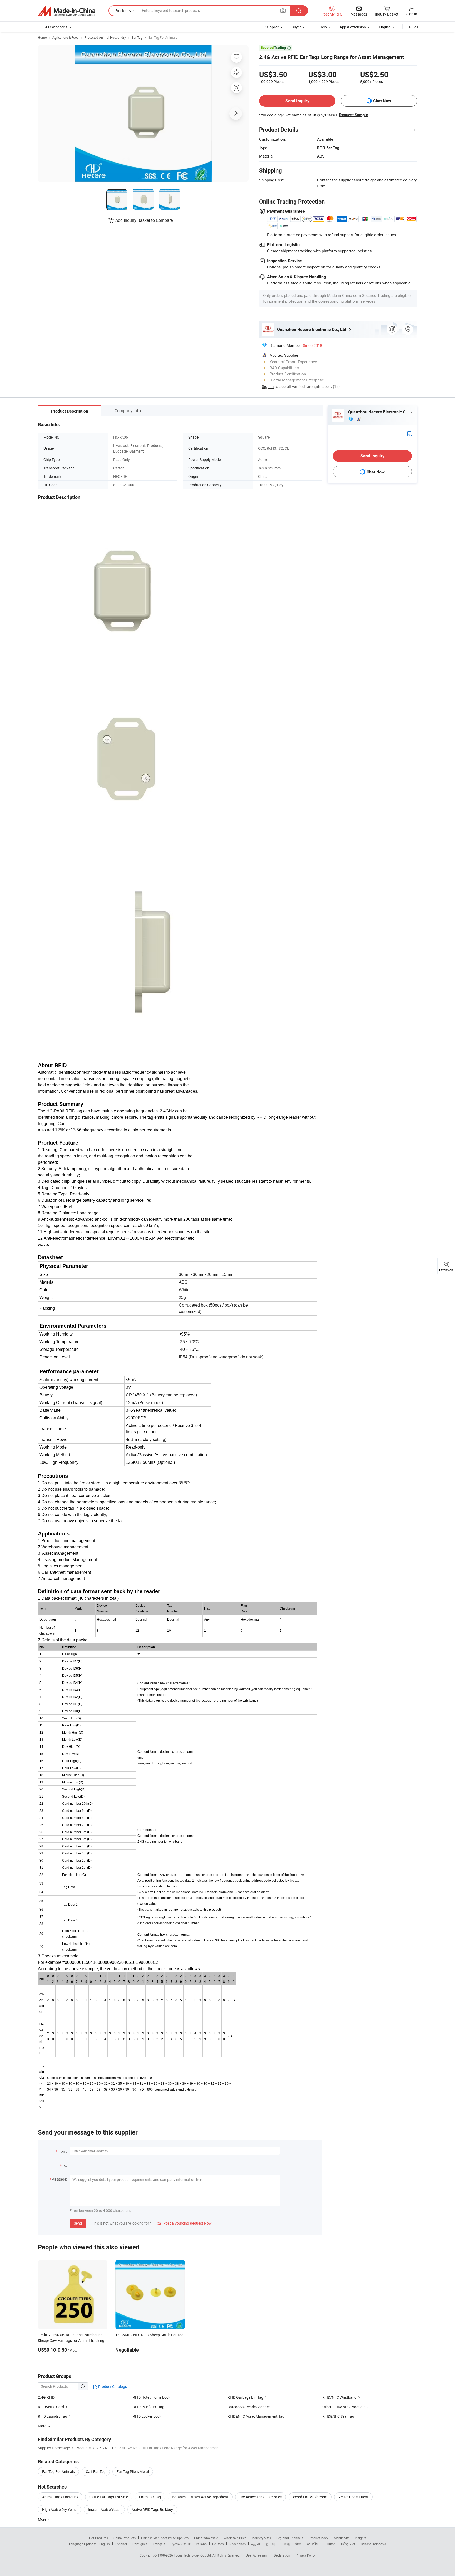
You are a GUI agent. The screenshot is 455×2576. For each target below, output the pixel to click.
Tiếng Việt (348, 2544)
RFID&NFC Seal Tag (338, 2416)
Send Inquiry (297, 101)
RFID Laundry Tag (53, 2416)
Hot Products (98, 2538)
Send (78, 2223)
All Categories (56, 27)
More (43, 2519)
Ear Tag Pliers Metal (133, 2472)
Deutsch (218, 2544)
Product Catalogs (112, 2386)
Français (159, 2544)
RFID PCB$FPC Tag (149, 2407)
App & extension (353, 27)
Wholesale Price (235, 2538)
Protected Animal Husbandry (105, 37)
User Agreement (257, 2555)
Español (121, 2544)
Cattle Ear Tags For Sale (109, 2497)
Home (42, 37)
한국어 (270, 2544)
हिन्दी (298, 2544)
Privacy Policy (306, 2555)
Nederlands (238, 2544)
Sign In (268, 386)
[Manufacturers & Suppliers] (67, 11)
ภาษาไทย (313, 2544)
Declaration (282, 2555)
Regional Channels (290, 2538)
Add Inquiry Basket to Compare (144, 220)
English (105, 2544)
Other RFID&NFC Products (344, 2407)
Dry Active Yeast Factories (261, 2497)
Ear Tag (137, 37)
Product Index (318, 2538)
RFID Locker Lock (147, 2416)
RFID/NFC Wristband (339, 2397)
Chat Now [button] (382, 101)
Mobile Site (342, 2538)
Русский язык (180, 2544)
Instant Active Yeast (104, 2509)
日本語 (285, 2544)
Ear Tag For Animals (163, 37)
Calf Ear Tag (96, 2472)
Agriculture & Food (66, 37)
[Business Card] (409, 433)
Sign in (412, 14)
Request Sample (353, 115)
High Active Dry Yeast (60, 2509)
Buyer (296, 27)
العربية (256, 2544)
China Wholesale (206, 2538)
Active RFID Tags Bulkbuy (152, 2509)
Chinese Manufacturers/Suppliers (165, 2538)
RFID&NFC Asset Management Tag (256, 2416)
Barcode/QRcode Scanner (249, 2407)
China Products (125, 2538)
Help (323, 27)
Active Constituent (353, 2497)
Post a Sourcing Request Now (184, 2223)
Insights (361, 2538)
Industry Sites (261, 2538)
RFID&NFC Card (51, 2407)
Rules (414, 27)
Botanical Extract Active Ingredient (200, 2497)
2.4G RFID (46, 2397)
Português (140, 2544)
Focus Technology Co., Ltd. (193, 2555)
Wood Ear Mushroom (310, 2497)
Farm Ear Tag (150, 2497)
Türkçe (330, 2544)
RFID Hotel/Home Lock (151, 2397)
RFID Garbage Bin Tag (245, 2397)
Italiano (201, 2544)
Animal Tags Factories (60, 2497)
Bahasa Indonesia (374, 2544)
